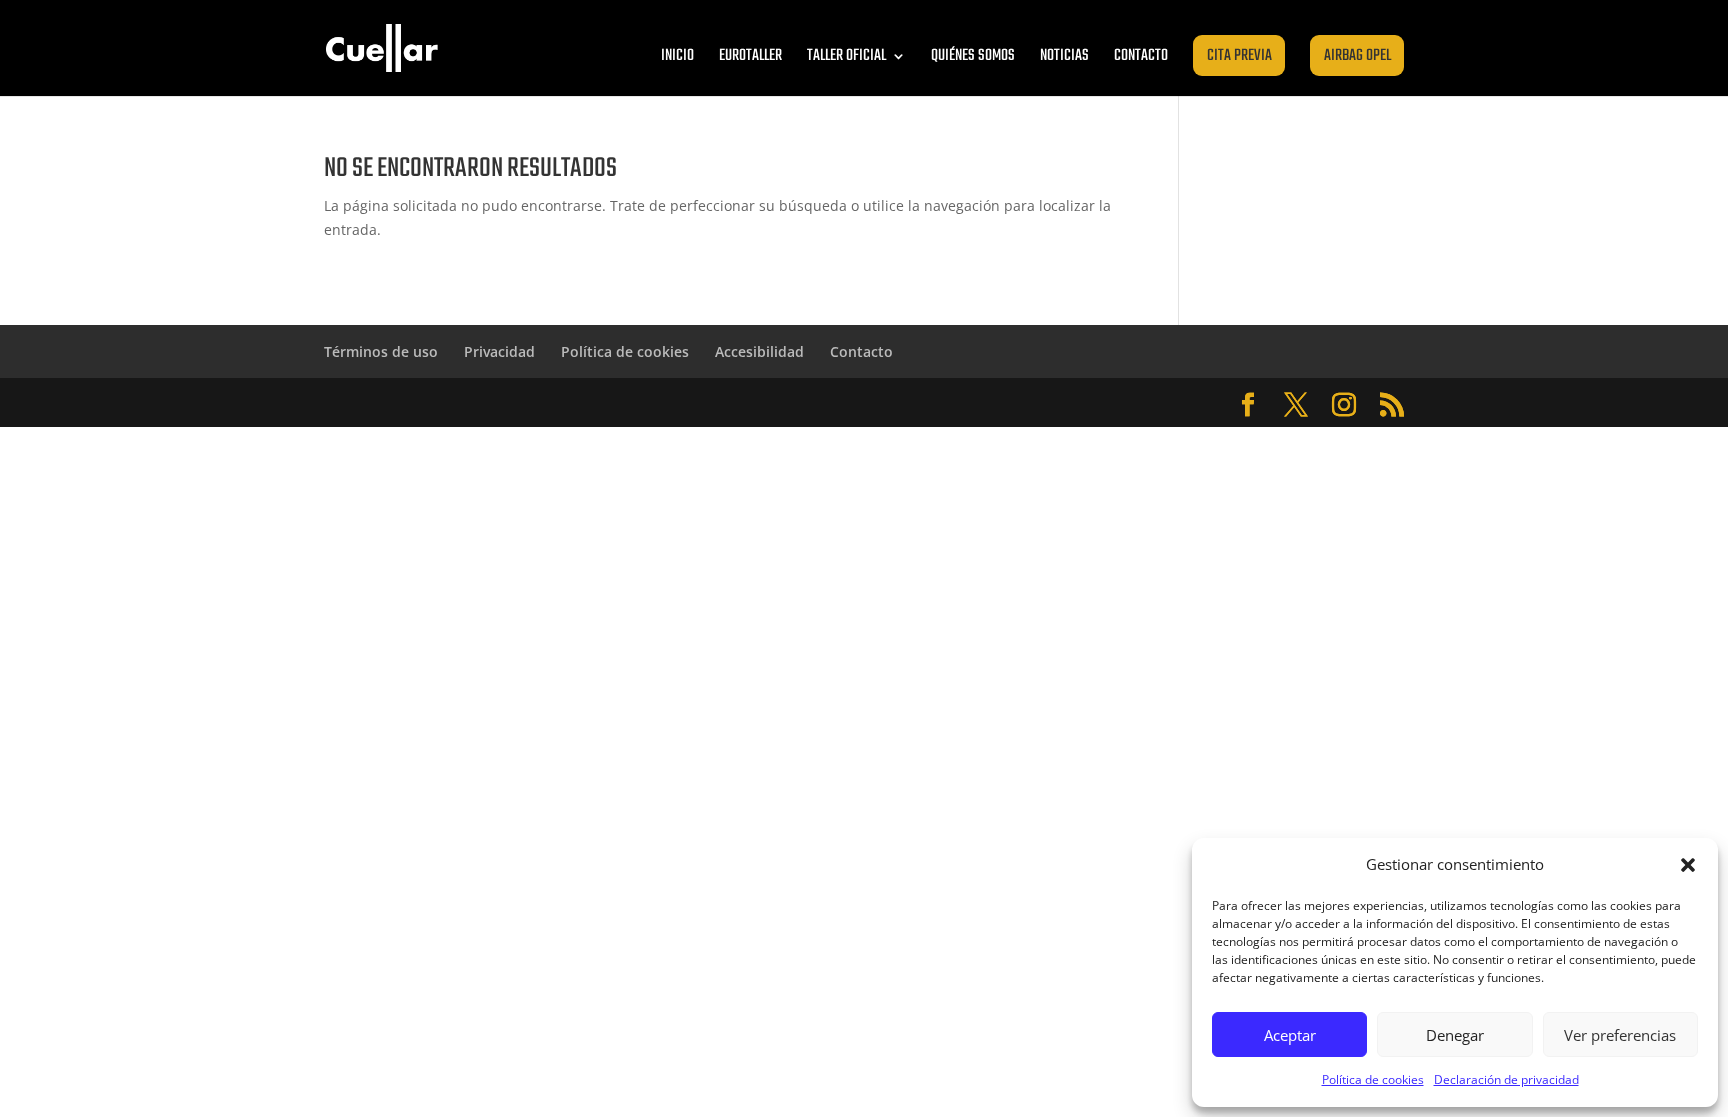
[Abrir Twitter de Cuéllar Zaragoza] (1296, 405)
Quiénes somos (973, 56)
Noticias (1064, 56)
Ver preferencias (1620, 1035)
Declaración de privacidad (1506, 1079)
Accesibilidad (759, 351)
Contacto (1141, 56)
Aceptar (1290, 1035)
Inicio (677, 56)
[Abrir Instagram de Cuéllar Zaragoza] (1344, 405)
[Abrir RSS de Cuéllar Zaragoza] (1392, 405)
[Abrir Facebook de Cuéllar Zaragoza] (1248, 405)
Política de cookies (1373, 1079)
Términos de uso (381, 351)
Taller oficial (846, 56)
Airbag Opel (1357, 56)
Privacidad (499, 351)
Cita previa (1239, 56)
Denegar (1455, 1035)
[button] (1688, 865)
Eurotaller (750, 56)
